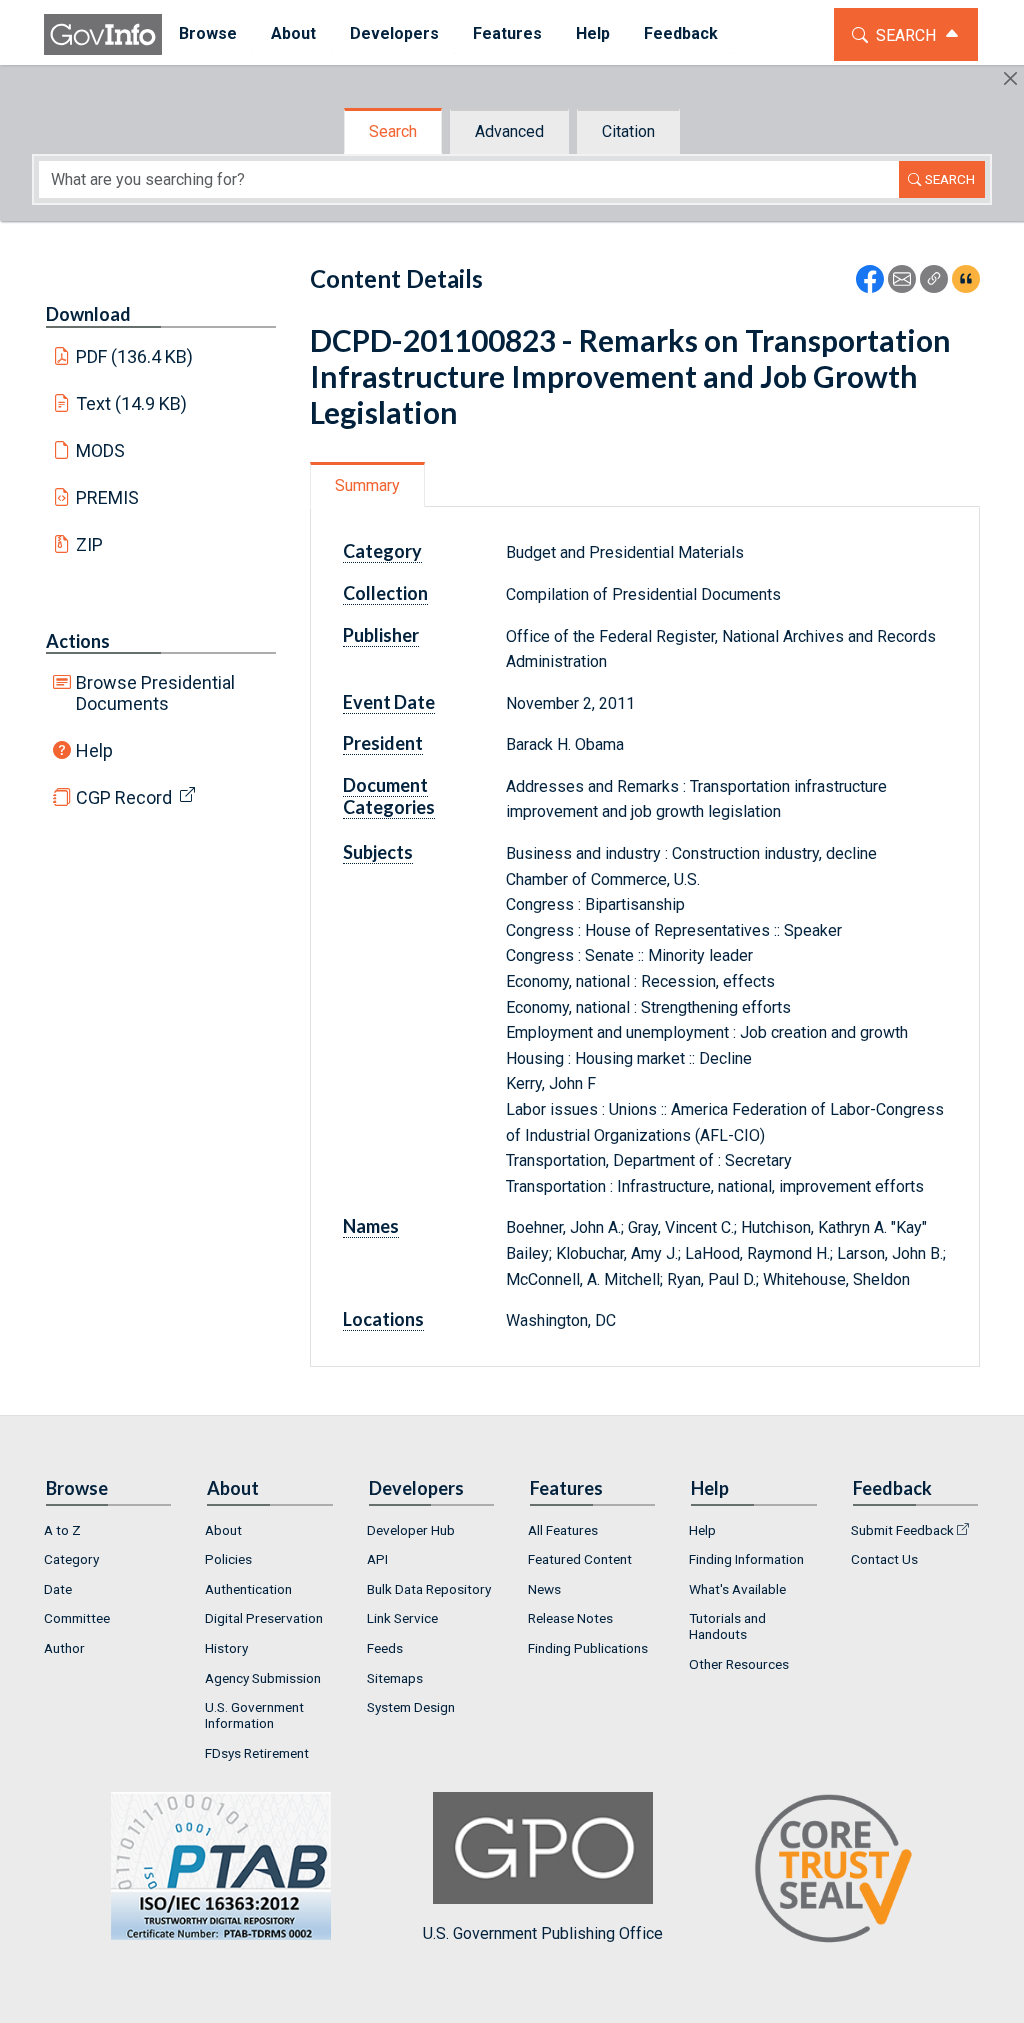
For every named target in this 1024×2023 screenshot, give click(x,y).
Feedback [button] (681, 33)
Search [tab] (393, 131)
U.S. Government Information (254, 1715)
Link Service (402, 1618)
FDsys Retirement (257, 1753)
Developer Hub (411, 1530)
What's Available (737, 1589)
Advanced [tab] (509, 131)
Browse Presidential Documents (155, 693)
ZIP (89, 544)
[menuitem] (208, 34)
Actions (78, 641)
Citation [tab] (628, 131)
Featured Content (580, 1559)
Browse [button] (208, 33)
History (226, 1648)
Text (132, 403)
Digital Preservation (264, 1618)
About (223, 1530)
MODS (100, 450)
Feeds (385, 1648)
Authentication (248, 1589)
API (377, 1559)
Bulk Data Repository (429, 1589)
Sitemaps (395, 1678)
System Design (411, 1707)
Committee (77, 1618)
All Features (563, 1530)
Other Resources (739, 1664)
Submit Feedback (902, 1530)
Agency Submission (263, 1678)
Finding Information (746, 1559)
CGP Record (124, 797)
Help (94, 750)
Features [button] (507, 33)
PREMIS (107, 497)
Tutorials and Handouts (727, 1626)
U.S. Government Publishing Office (543, 1933)
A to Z (62, 1530)
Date (58, 1589)
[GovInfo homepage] (103, 34)
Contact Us (884, 1559)
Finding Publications (588, 1648)
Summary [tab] (367, 485)
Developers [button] (394, 33)
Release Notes (570, 1618)
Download (88, 314)
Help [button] (593, 33)
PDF (135, 356)
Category (71, 1559)
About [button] (293, 33)
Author (64, 1648)
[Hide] (1010, 78)
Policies (228, 1559)
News (544, 1589)
